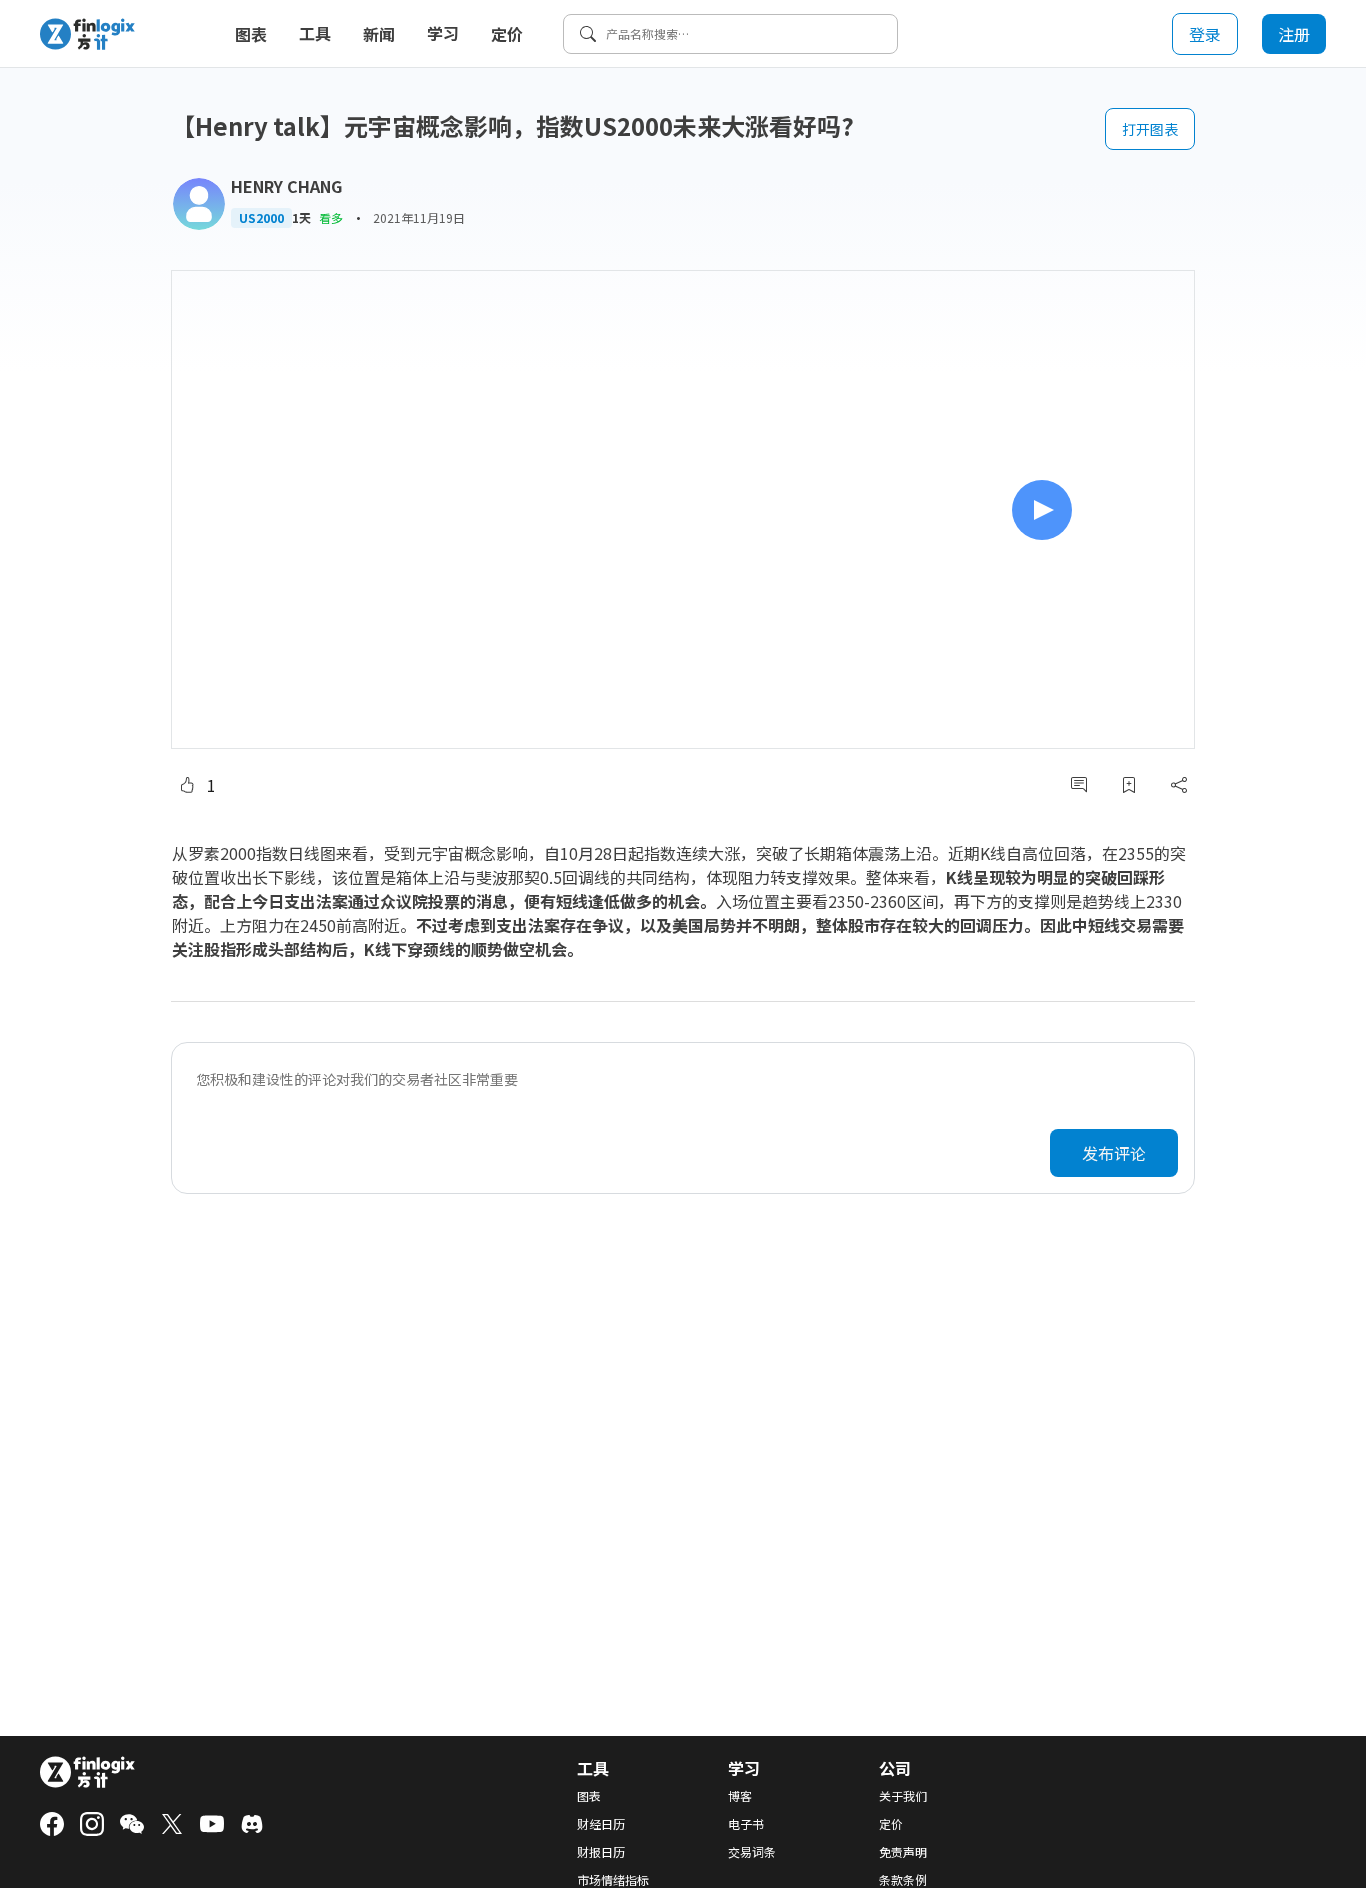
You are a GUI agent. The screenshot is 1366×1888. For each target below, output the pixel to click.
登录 (1205, 34)
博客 (740, 1796)
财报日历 (601, 1852)
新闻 (379, 34)
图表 (251, 34)
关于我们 (903, 1796)
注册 (1294, 34)
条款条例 (903, 1880)
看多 (331, 217)
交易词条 (752, 1852)
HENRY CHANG (286, 186)
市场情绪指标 (613, 1880)
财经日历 (601, 1824)
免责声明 (903, 1852)
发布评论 (1114, 1153)
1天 (301, 218)
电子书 (746, 1824)
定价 (507, 34)
